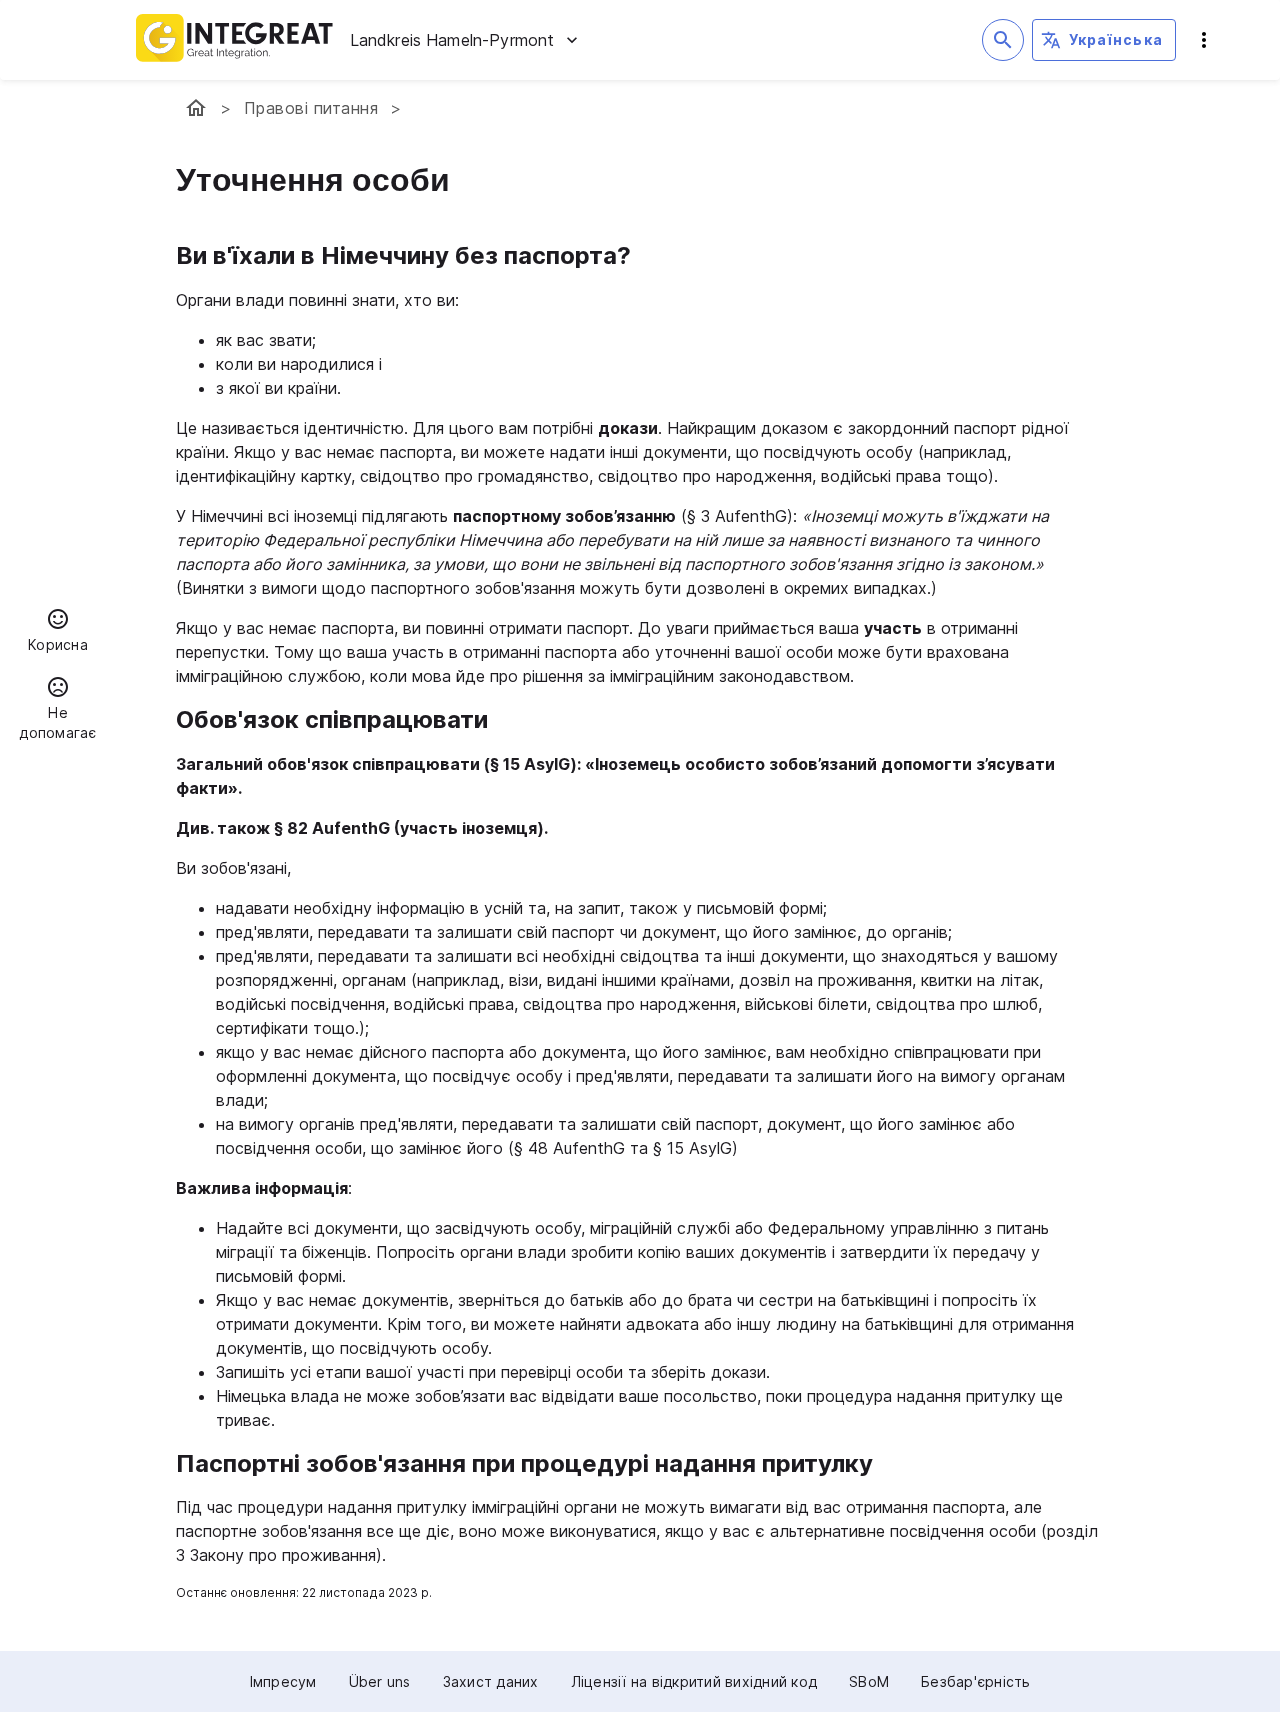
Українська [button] (1116, 39)
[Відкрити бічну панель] (1204, 40)
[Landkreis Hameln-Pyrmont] (196, 108)
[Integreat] (235, 40)
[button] (58, 633)
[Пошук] (1003, 40)
